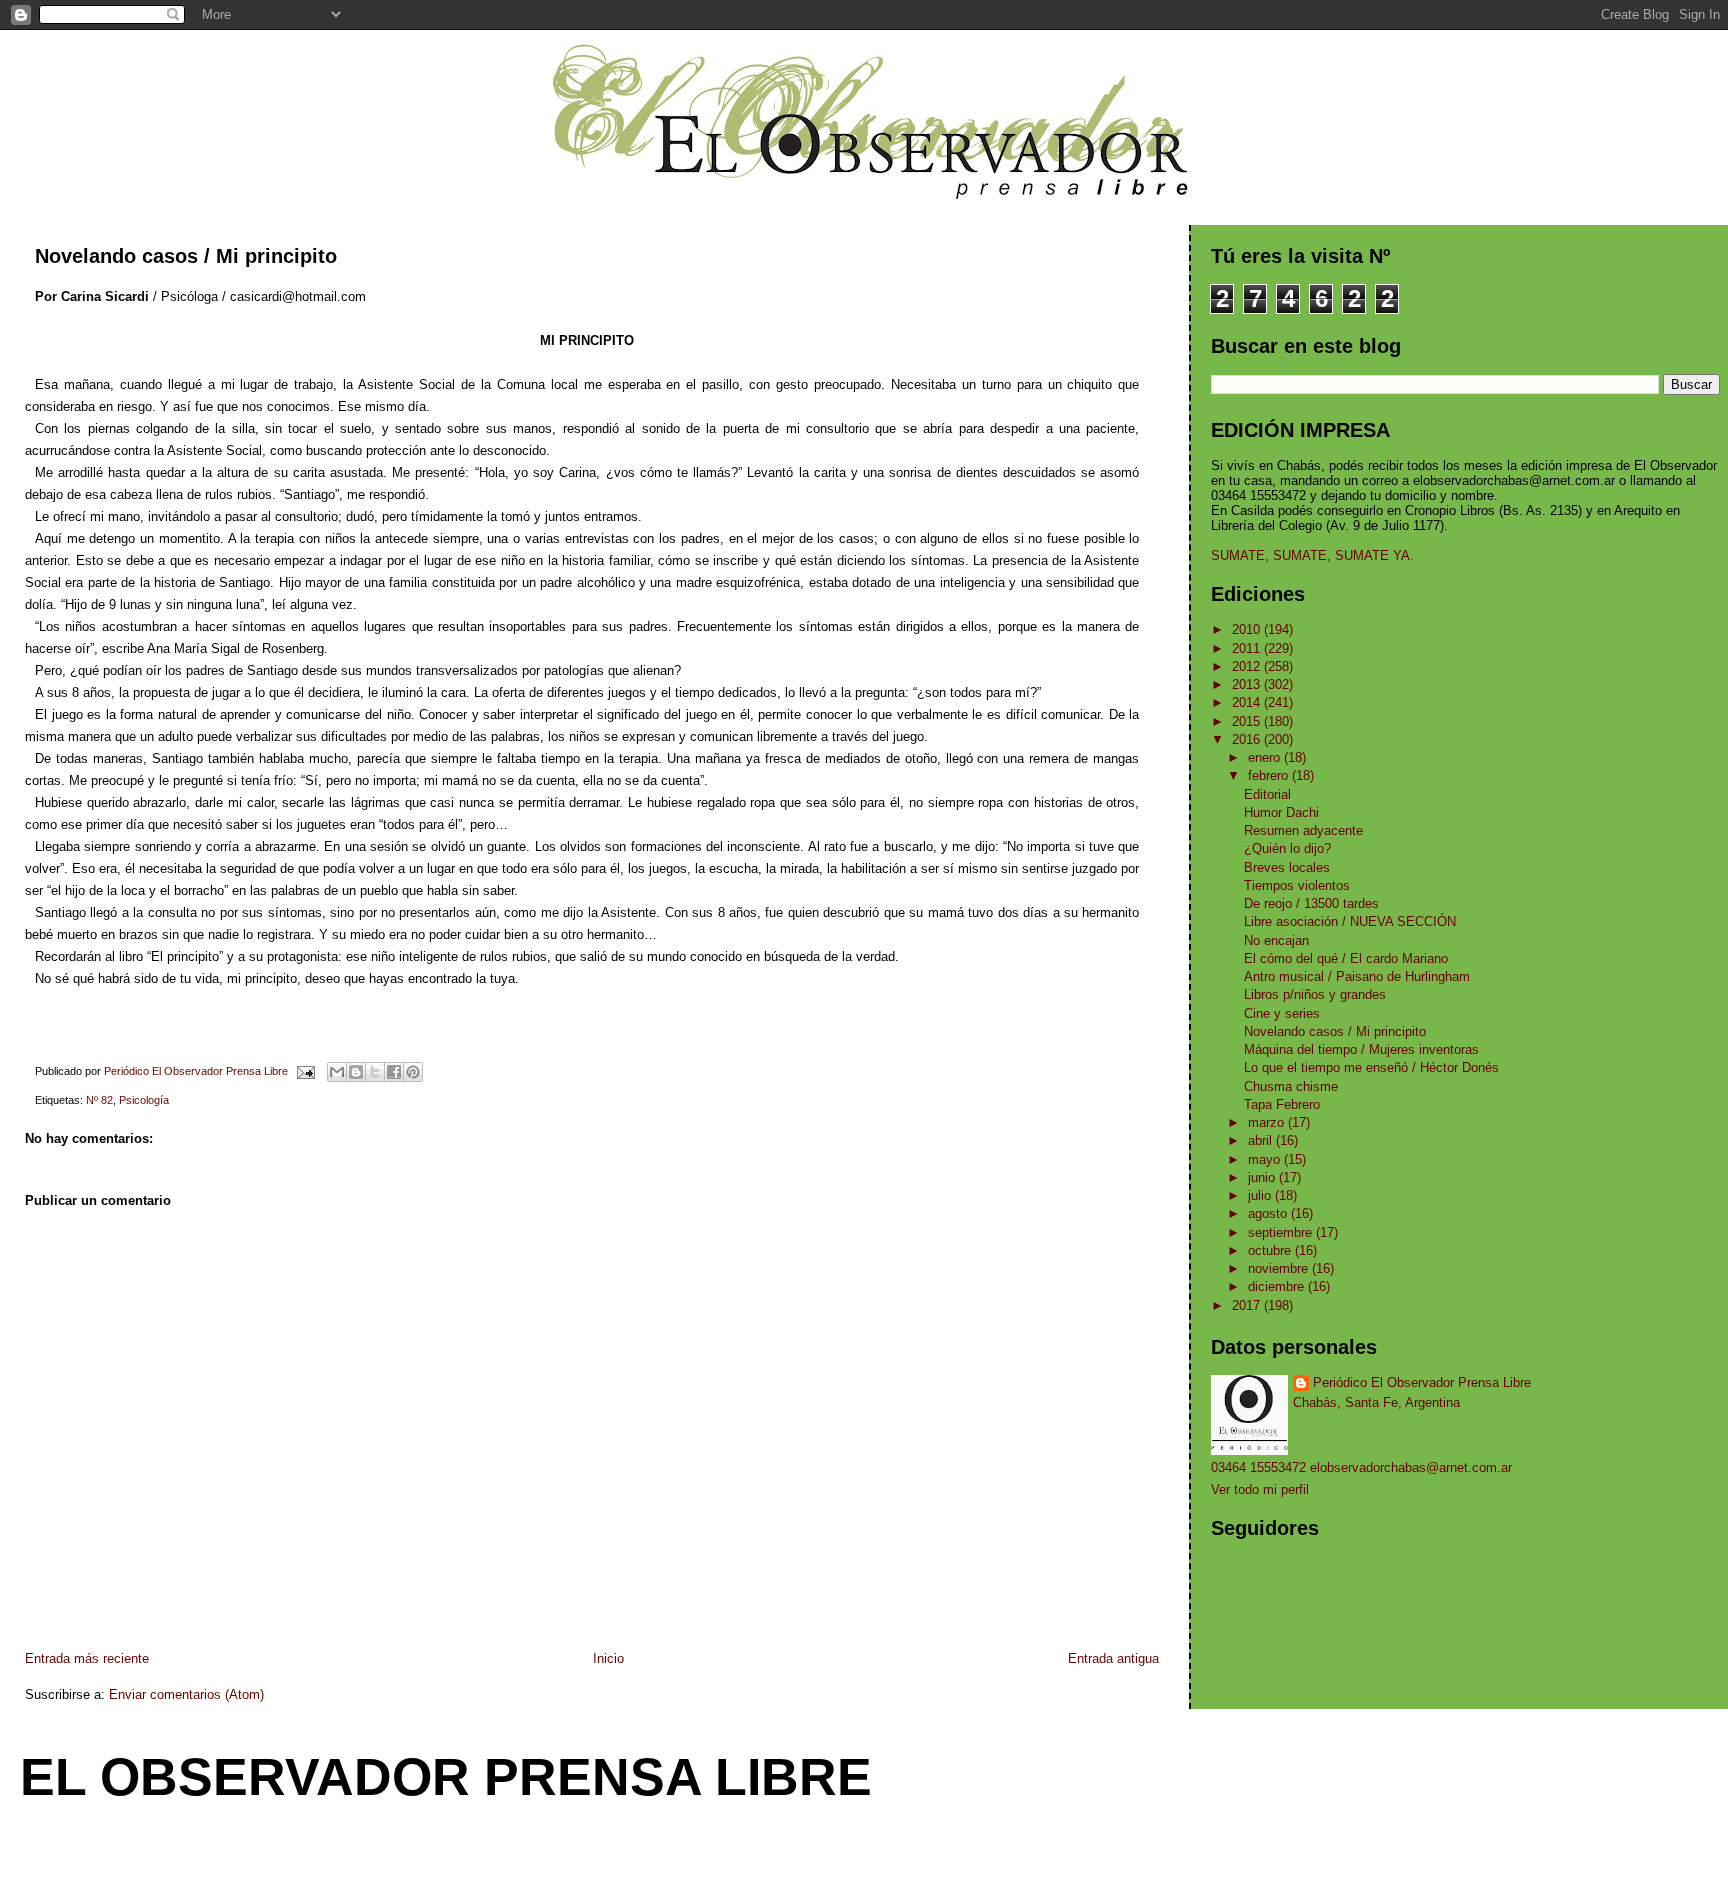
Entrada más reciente (87, 1658)
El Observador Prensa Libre (446, 1777)
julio (1261, 1195)
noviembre (1280, 1268)
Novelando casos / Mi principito (1335, 1031)
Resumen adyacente (1303, 830)
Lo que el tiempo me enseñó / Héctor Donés (1371, 1067)
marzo (1268, 1122)
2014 (1248, 702)
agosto (1269, 1213)
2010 (1248, 629)
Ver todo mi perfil (1260, 1489)
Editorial (1267, 794)
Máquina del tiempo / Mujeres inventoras (1361, 1049)
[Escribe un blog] (356, 1072)
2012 (1248, 666)
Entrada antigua (1113, 1658)
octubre (1271, 1250)
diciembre (1278, 1286)
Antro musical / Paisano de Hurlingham (1357, 976)
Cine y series (1282, 1013)
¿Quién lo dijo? (1287, 848)
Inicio (608, 1658)
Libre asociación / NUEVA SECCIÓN (1350, 921)
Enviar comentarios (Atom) (186, 1694)
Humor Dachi (1281, 812)
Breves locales (1287, 867)
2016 (1248, 739)
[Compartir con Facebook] (394, 1072)
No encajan (1276, 940)
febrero (1270, 775)
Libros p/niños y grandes (1315, 994)
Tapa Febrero (1282, 1104)
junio (1263, 1177)
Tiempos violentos (1297, 885)
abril (1262, 1140)
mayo (1266, 1159)
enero (1266, 757)
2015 (1248, 721)
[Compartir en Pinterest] (413, 1072)
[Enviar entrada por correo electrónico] (304, 1071)
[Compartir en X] (375, 1072)
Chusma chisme (1291, 1086)
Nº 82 (99, 1100)
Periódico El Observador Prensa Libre (1422, 1382)
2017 (1248, 1305)
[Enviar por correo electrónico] (337, 1072)
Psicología (144, 1100)
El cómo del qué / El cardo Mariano (1346, 958)
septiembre (1282, 1232)
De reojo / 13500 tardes (1311, 903)
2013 (1248, 684)
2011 (1248, 648)
